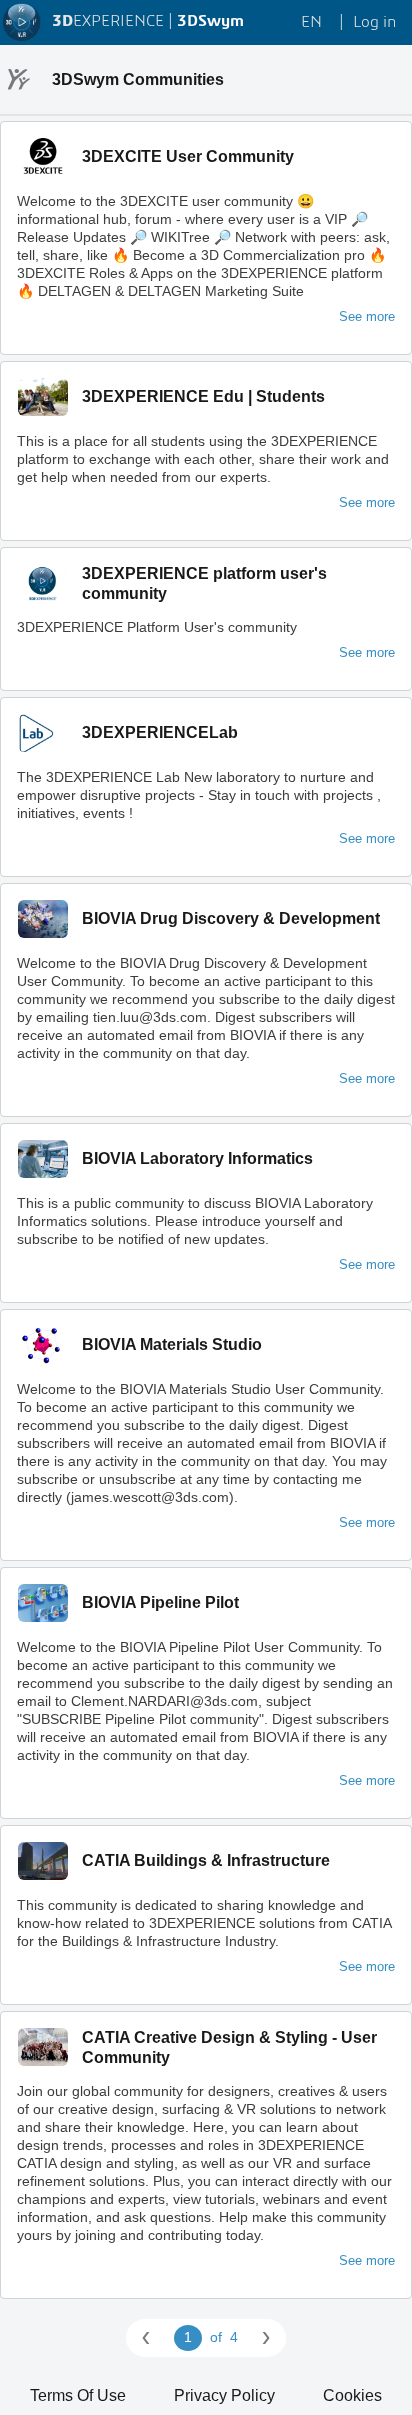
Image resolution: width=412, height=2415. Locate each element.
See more (367, 316)
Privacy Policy (224, 2395)
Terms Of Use (78, 2395)
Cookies (352, 2395)
